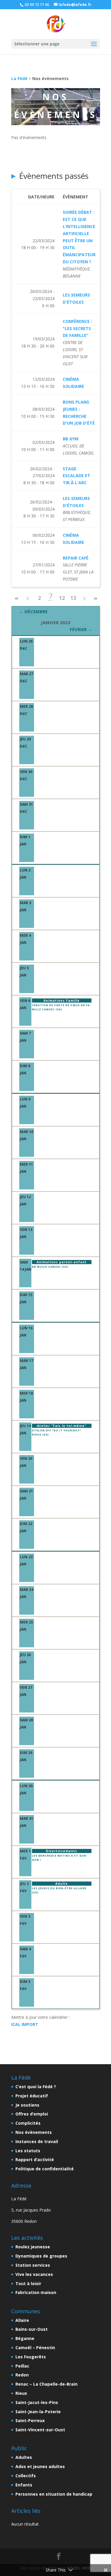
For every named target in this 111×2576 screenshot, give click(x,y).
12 (62, 598)
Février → (81, 629)
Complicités (28, 2123)
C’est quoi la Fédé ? (36, 2087)
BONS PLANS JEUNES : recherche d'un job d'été (79, 412)
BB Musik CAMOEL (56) (50, 1267)
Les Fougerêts (31, 2357)
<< (17, 599)
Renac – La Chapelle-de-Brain (46, 2384)
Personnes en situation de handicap (54, 2494)
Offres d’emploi (32, 2114)
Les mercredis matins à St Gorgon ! (60, 1858)
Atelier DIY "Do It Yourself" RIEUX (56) (57, 1432)
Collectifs (26, 2476)
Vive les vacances (34, 2274)
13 (73, 598)
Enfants (24, 2485)
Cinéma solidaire (73, 383)
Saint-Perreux (30, 2420)
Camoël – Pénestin (35, 2348)
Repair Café (76, 558)
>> (96, 599)
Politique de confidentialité (45, 2169)
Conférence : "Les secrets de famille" (77, 328)
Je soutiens (27, 2105)
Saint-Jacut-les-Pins (37, 2402)
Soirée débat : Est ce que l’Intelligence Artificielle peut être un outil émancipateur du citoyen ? (79, 237)
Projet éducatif (32, 2096)
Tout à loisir (28, 2283)
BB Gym (71, 439)
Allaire (22, 2320)
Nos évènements (34, 2132)
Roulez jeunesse (33, 2247)
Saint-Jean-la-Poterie (38, 2412)
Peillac (22, 2366)
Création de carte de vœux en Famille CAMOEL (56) (61, 1007)
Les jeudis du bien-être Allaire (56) (59, 1890)
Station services (33, 2265)
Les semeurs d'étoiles (76, 298)
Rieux (21, 2393)
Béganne (25, 2338)
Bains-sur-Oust (32, 2329)
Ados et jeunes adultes (40, 2466)
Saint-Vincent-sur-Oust (40, 2430)
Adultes (24, 2457)
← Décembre (33, 611)
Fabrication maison (36, 2292)
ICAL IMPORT (25, 2024)
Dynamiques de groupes (41, 2256)
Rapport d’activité (35, 2160)
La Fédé (19, 78)
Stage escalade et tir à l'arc (77, 476)
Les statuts (28, 2151)
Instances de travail (37, 2141)
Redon (22, 2375)
